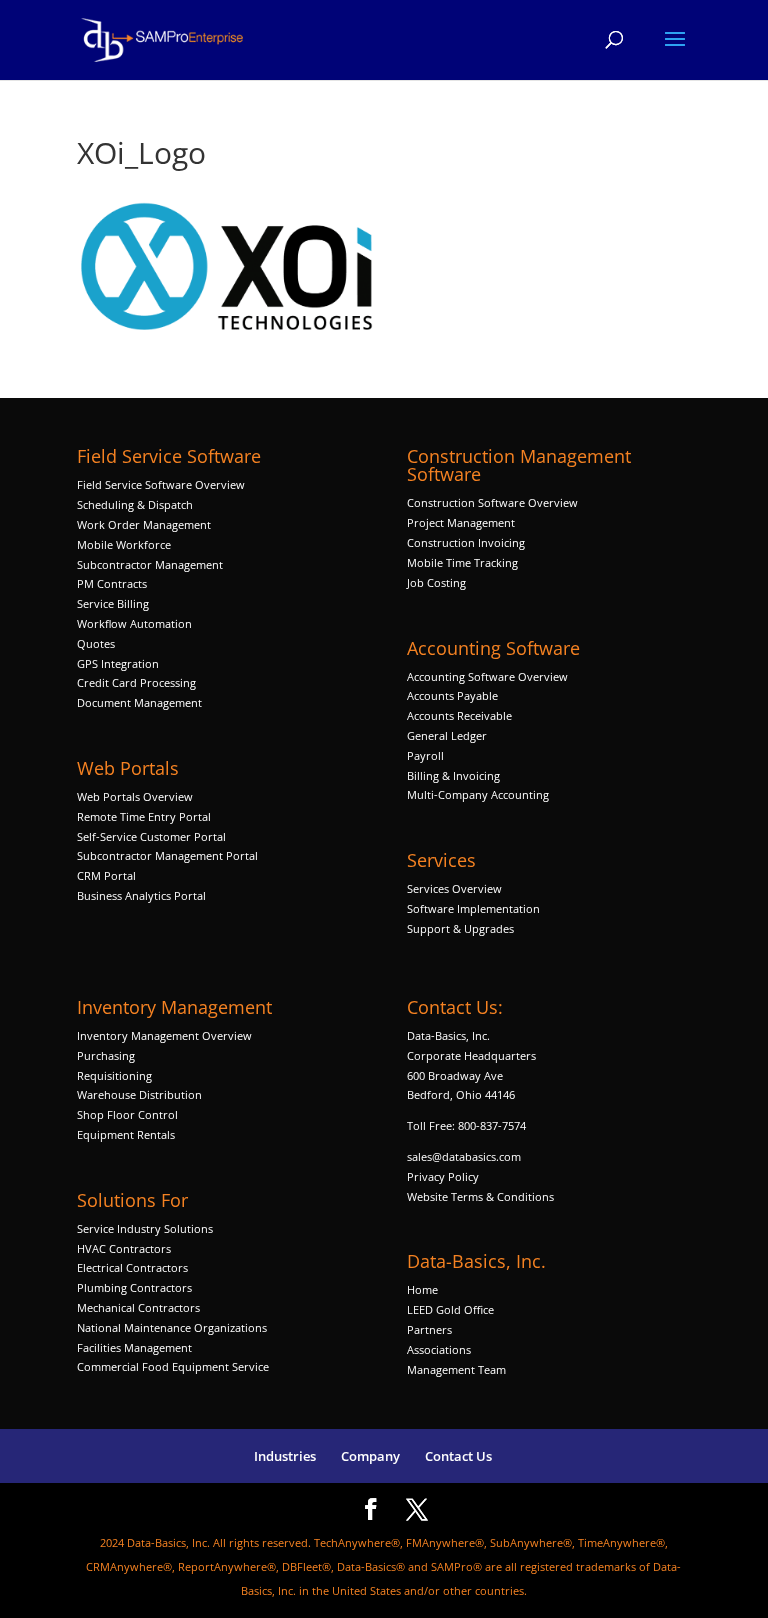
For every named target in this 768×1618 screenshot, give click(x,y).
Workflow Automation (134, 623)
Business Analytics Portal (141, 895)
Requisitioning (116, 1075)
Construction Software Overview (492, 502)
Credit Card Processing (136, 682)
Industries (285, 1456)
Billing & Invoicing (453, 775)
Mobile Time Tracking (462, 562)
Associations (439, 1349)
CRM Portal (106, 875)
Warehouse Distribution (139, 1094)
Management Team (456, 1369)
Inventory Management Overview (164, 1035)
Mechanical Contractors (138, 1307)
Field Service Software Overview (161, 484)
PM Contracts (112, 583)
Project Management (461, 522)
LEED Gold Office (450, 1309)
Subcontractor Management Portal (167, 855)
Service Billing (113, 603)
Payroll (425, 755)
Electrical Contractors (132, 1267)
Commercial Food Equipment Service (173, 1366)
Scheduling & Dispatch (135, 504)
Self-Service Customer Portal (151, 836)
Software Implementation (473, 908)
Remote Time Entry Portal (144, 816)
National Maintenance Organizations (172, 1327)
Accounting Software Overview (487, 676)
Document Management (141, 702)
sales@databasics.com (464, 1156)
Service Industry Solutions (145, 1228)
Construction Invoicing (467, 542)
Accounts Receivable (459, 715)
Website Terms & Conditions (480, 1196)
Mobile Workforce (124, 544)
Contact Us (458, 1456)
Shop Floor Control (127, 1114)
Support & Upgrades (460, 928)
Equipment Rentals (126, 1134)
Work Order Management (144, 524)
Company (370, 1456)
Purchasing (106, 1055)
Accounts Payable (452, 695)
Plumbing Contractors (134, 1287)
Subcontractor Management (150, 564)
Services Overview (454, 888)
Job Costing (436, 582)
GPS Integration (118, 663)
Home (422, 1289)
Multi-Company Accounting (478, 794)
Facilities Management (134, 1347)
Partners (429, 1329)
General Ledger (447, 735)
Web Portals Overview (135, 796)
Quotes (96, 643)
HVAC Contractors (124, 1248)
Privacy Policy (443, 1176)
